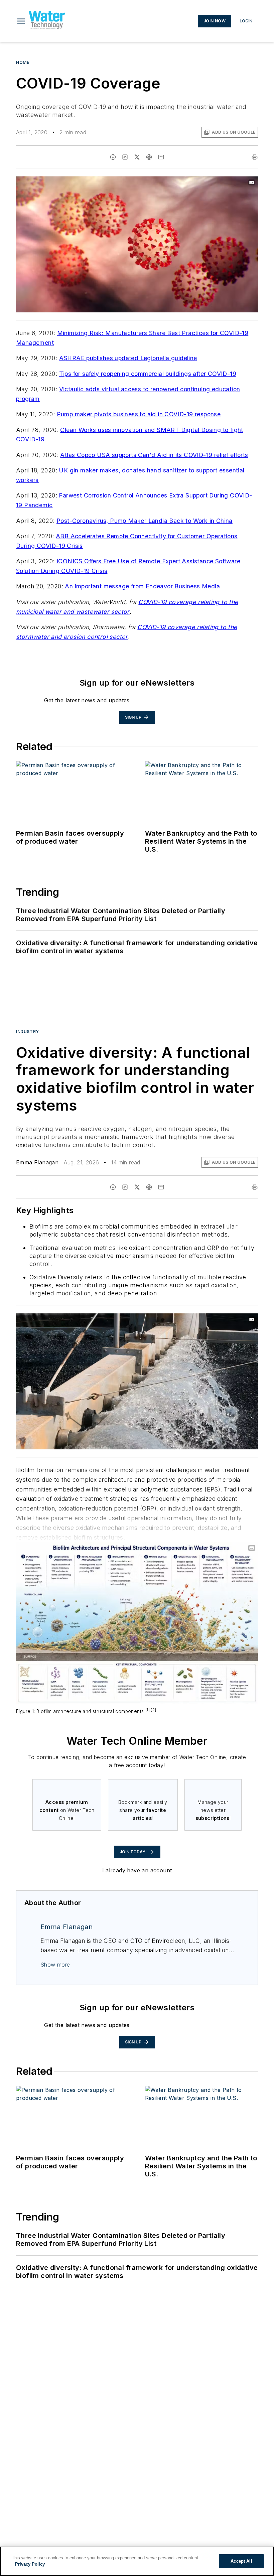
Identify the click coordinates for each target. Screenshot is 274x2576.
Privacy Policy (30, 2564)
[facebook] (113, 157)
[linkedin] (125, 157)
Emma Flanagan (37, 1162)
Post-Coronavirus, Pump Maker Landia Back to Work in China (145, 521)
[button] (21, 21)
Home (23, 62)
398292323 (164, 1320)
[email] (161, 157)
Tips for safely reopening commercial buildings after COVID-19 (148, 374)
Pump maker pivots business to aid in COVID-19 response (139, 414)
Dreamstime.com (231, 1320)
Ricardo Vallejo (196, 1320)
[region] (137, 2561)
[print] (255, 157)
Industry (28, 1032)
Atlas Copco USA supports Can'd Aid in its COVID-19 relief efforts (154, 455)
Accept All (241, 2561)
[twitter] (137, 157)
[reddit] (149, 157)
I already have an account (137, 1870)
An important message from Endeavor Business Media (142, 586)
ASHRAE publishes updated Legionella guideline (128, 358)
